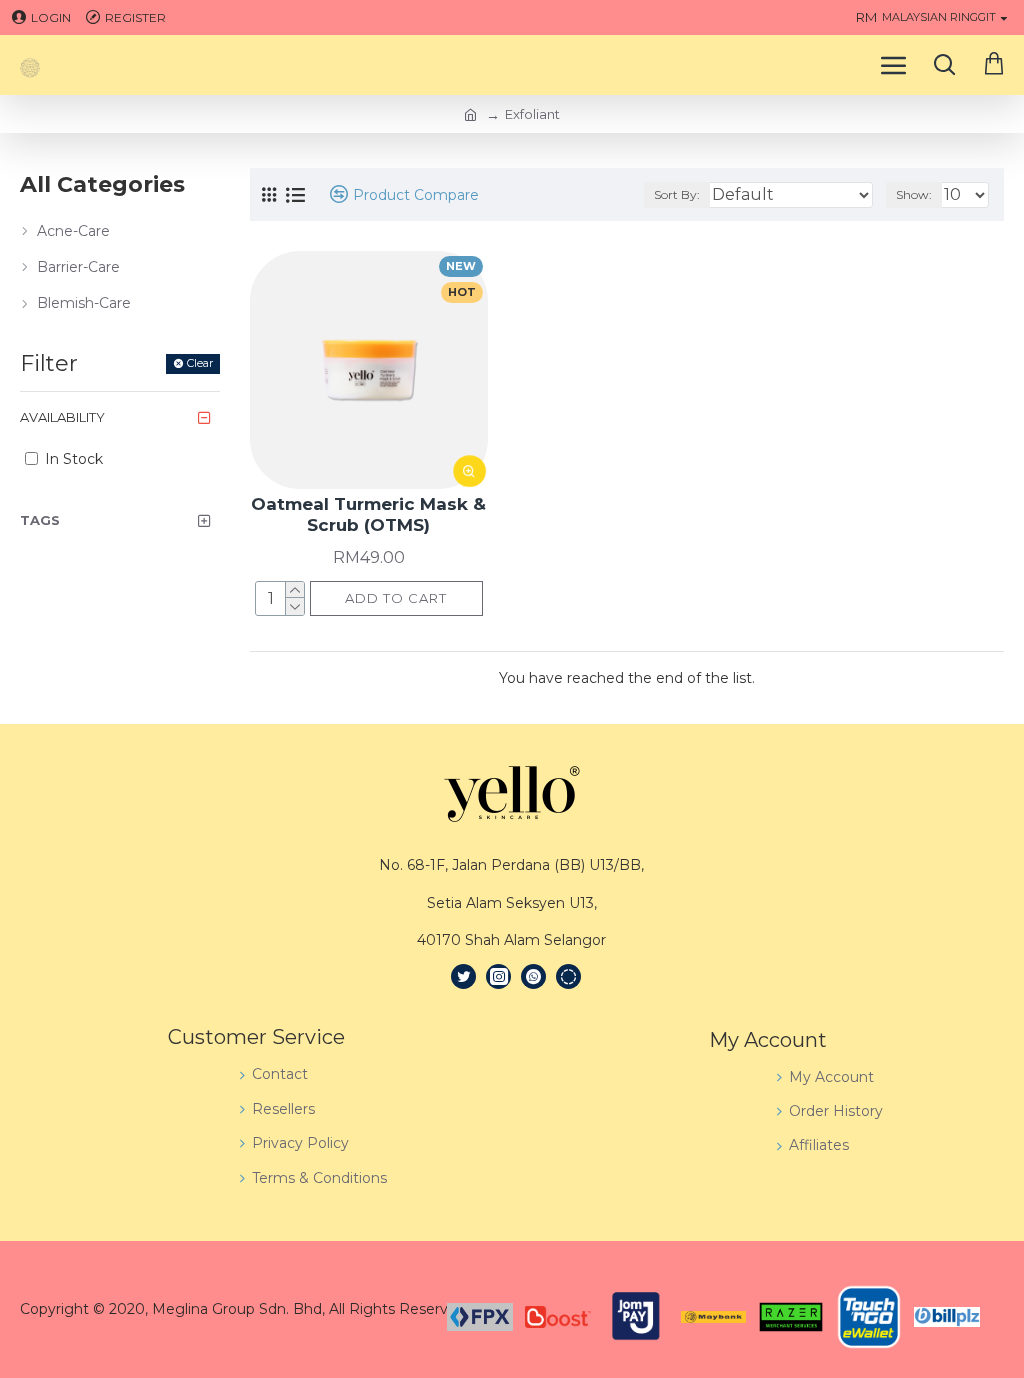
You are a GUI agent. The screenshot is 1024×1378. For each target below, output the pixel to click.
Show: (914, 194)
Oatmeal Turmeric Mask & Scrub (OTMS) (368, 514)
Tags (40, 520)
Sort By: (677, 194)
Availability (62, 417)
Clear (200, 363)
